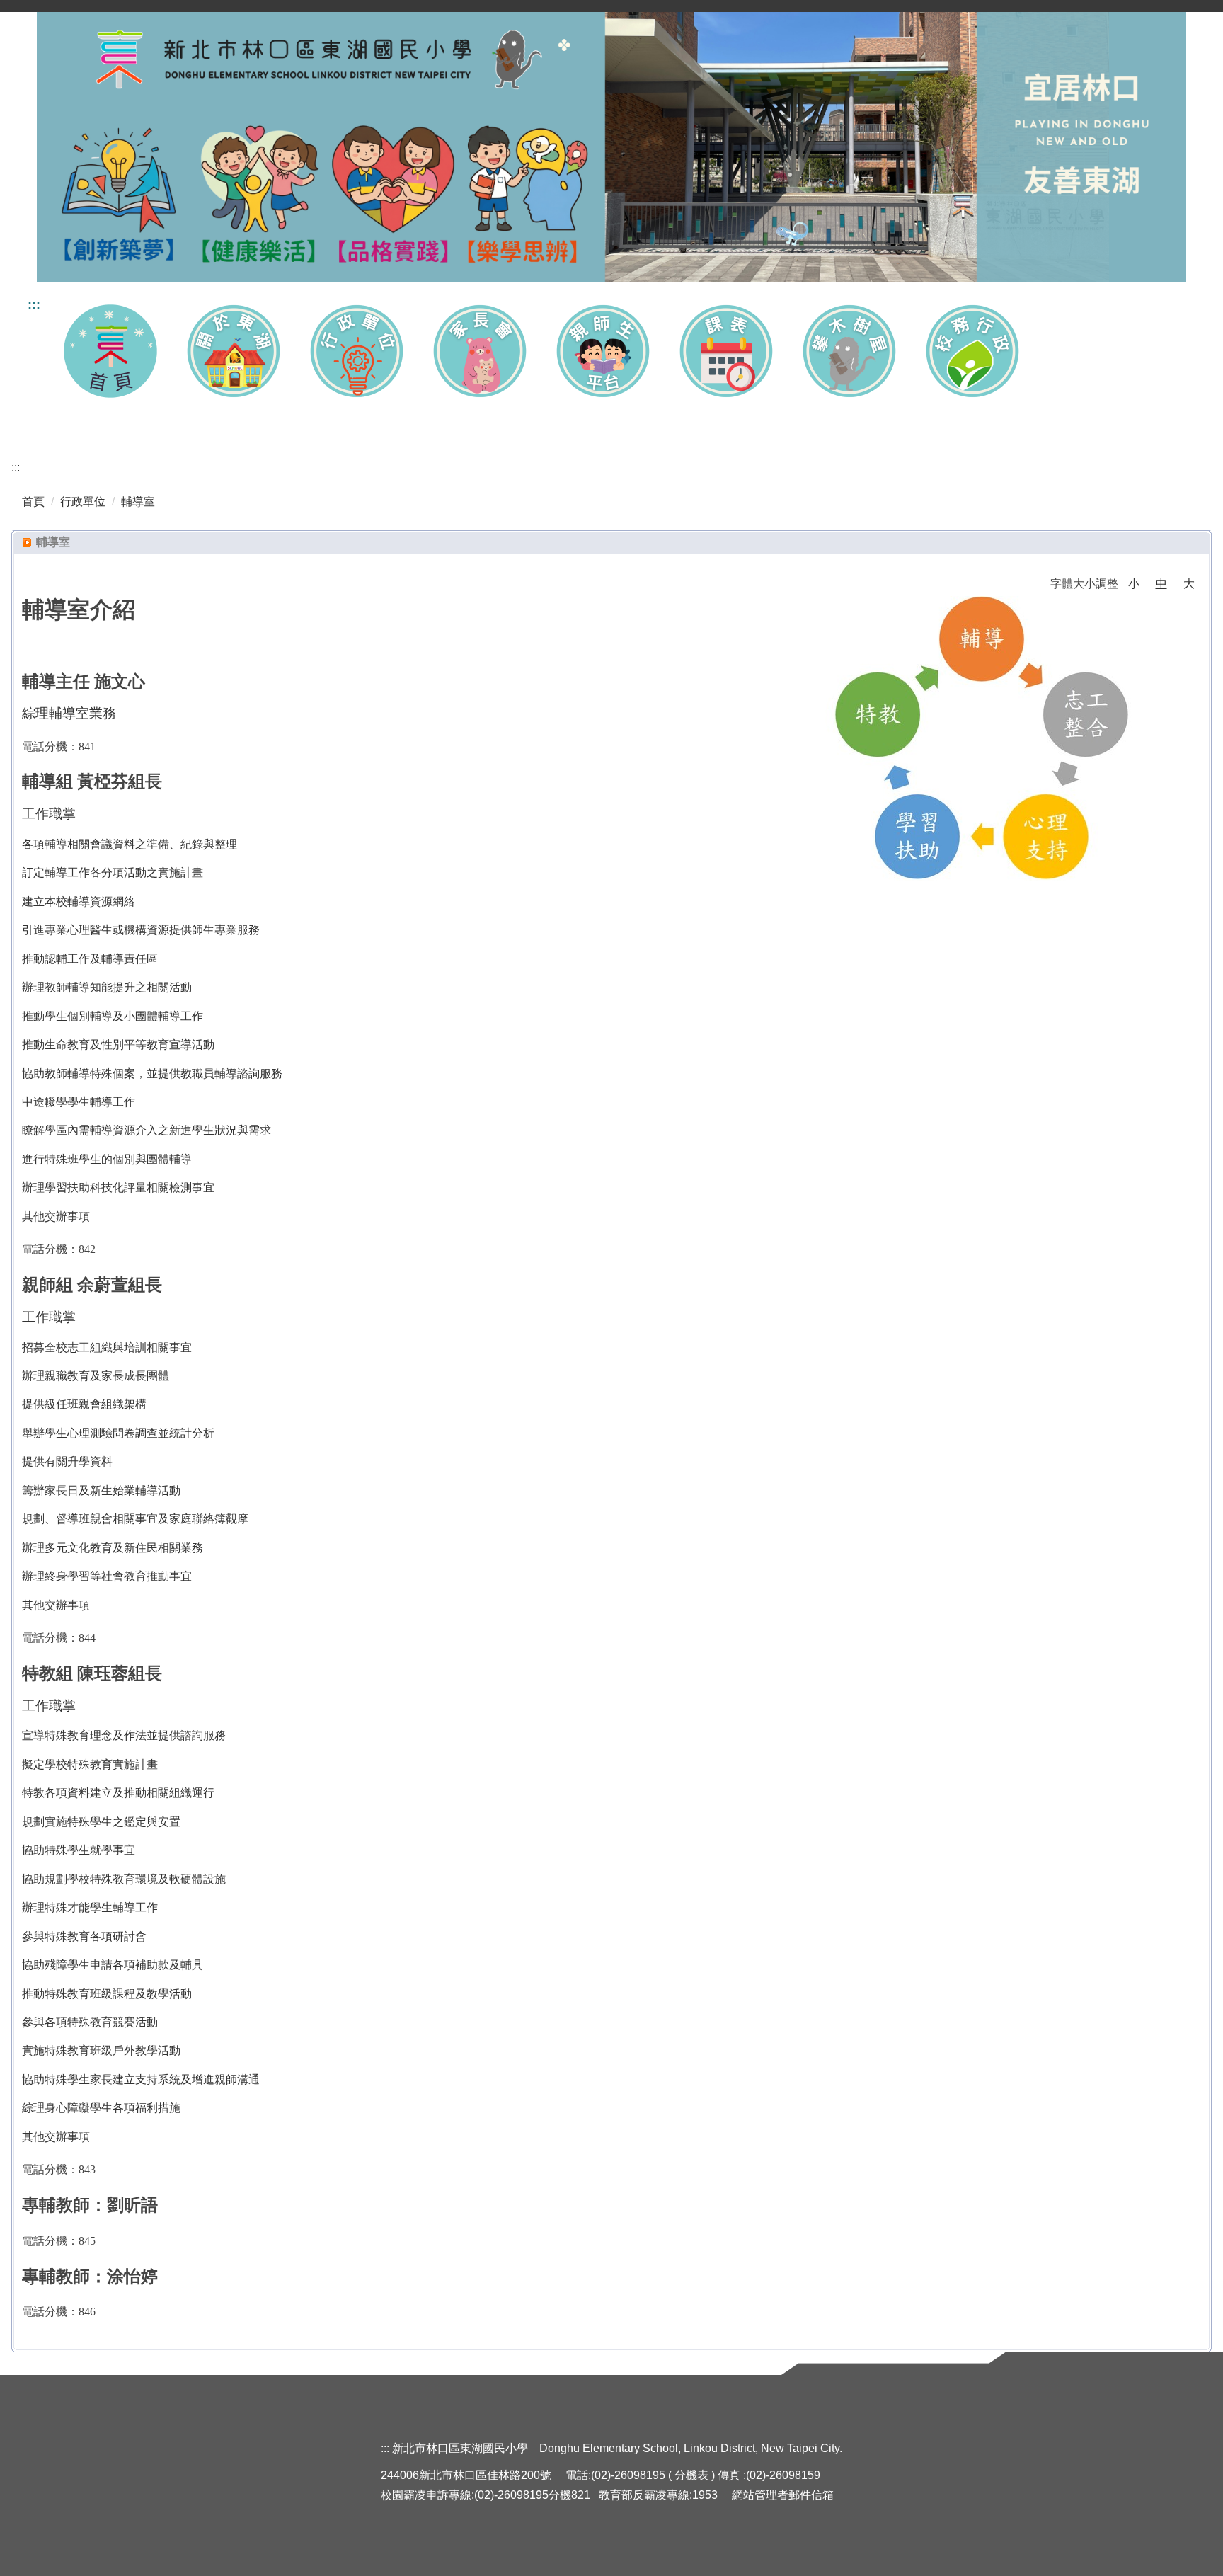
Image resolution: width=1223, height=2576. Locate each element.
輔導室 (138, 502)
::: (34, 305)
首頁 (33, 502)
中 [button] (1161, 584)
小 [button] (1134, 584)
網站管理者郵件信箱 (783, 2495)
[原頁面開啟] (110, 351)
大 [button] (1189, 584)
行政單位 (83, 502)
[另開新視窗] (603, 351)
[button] (234, 351)
